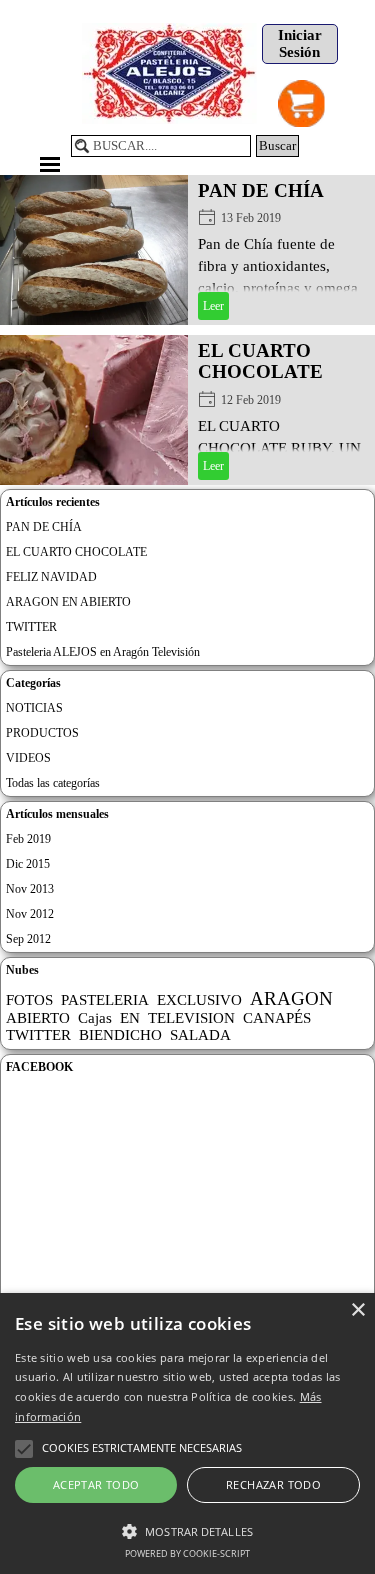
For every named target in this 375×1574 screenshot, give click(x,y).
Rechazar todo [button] (273, 1484)
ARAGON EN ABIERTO (68, 602)
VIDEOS (28, 758)
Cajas (95, 1018)
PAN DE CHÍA (261, 190)
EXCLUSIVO (199, 1000)
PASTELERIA (105, 1000)
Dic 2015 (28, 864)
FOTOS (29, 1000)
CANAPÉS (277, 1018)
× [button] (357, 1310)
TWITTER (31, 627)
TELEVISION (191, 1018)
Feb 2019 (28, 839)
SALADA (200, 1035)
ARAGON (291, 998)
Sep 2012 (28, 939)
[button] (187, 1529)
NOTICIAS (34, 708)
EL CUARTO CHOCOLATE (260, 361)
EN (130, 1018)
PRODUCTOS (42, 733)
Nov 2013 (30, 889)
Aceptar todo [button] (96, 1484)
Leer (213, 306)
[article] (187, 250)
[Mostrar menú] (50, 164)
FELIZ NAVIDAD (51, 577)
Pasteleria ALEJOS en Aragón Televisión (103, 652)
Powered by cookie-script (187, 1553)
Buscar (277, 145)
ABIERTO (38, 1018)
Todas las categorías (53, 783)
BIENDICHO (120, 1035)
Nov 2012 (30, 914)
